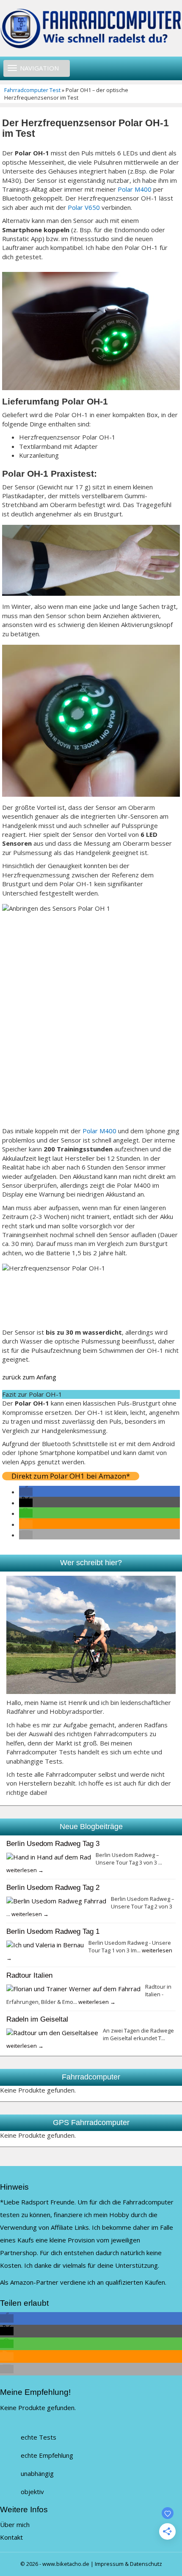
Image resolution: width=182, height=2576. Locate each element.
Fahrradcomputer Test (32, 90)
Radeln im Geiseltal (37, 2019)
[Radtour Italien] (73, 1988)
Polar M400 (135, 189)
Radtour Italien (29, 1975)
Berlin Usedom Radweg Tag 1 (53, 1931)
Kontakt (11, 2537)
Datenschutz (146, 2564)
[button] (26, 1492)
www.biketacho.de (66, 2564)
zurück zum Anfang (29, 1377)
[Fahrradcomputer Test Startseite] (91, 28)
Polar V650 (84, 207)
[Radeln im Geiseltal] (52, 2032)
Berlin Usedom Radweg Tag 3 (53, 1843)
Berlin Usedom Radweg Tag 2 (53, 1887)
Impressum (109, 2564)
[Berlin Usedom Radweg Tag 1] (45, 1944)
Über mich (15, 2524)
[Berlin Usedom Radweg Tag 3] (49, 1857)
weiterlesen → (25, 1870)
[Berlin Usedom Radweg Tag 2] (56, 1900)
